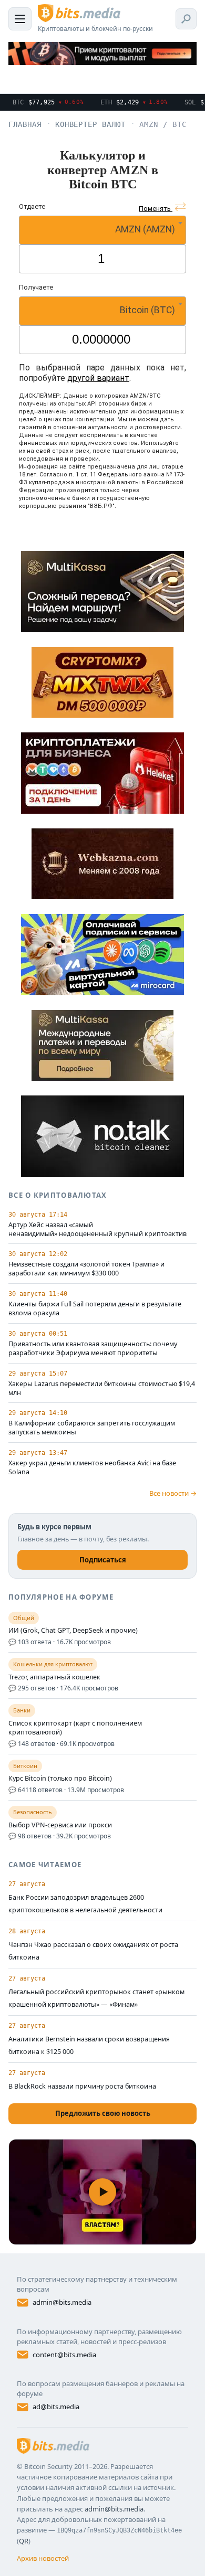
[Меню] (20, 19)
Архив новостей (43, 2558)
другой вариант (98, 378)
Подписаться (103, 1560)
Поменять (156, 209)
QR (24, 2541)
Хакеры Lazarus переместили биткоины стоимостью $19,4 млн (102, 1388)
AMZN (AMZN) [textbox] (145, 229)
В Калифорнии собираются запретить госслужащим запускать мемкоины (92, 1428)
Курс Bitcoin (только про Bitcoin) (60, 1779)
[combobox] (102, 230)
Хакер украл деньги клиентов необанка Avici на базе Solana (92, 1468)
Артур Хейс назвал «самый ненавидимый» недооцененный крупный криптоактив (98, 1230)
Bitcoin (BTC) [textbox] (147, 310)
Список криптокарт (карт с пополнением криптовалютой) (75, 1728)
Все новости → (173, 1493)
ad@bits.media (56, 2407)
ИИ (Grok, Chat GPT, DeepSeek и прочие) (73, 1631)
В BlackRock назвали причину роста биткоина (82, 2086)
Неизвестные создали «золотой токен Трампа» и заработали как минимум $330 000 (86, 1269)
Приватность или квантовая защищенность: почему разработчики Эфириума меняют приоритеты (93, 1349)
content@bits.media (64, 2355)
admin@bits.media (62, 2302)
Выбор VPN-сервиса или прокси (60, 1825)
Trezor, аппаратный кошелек (54, 1677)
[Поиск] (186, 19)
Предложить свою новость (103, 2113)
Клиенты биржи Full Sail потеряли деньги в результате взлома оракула (95, 1309)
